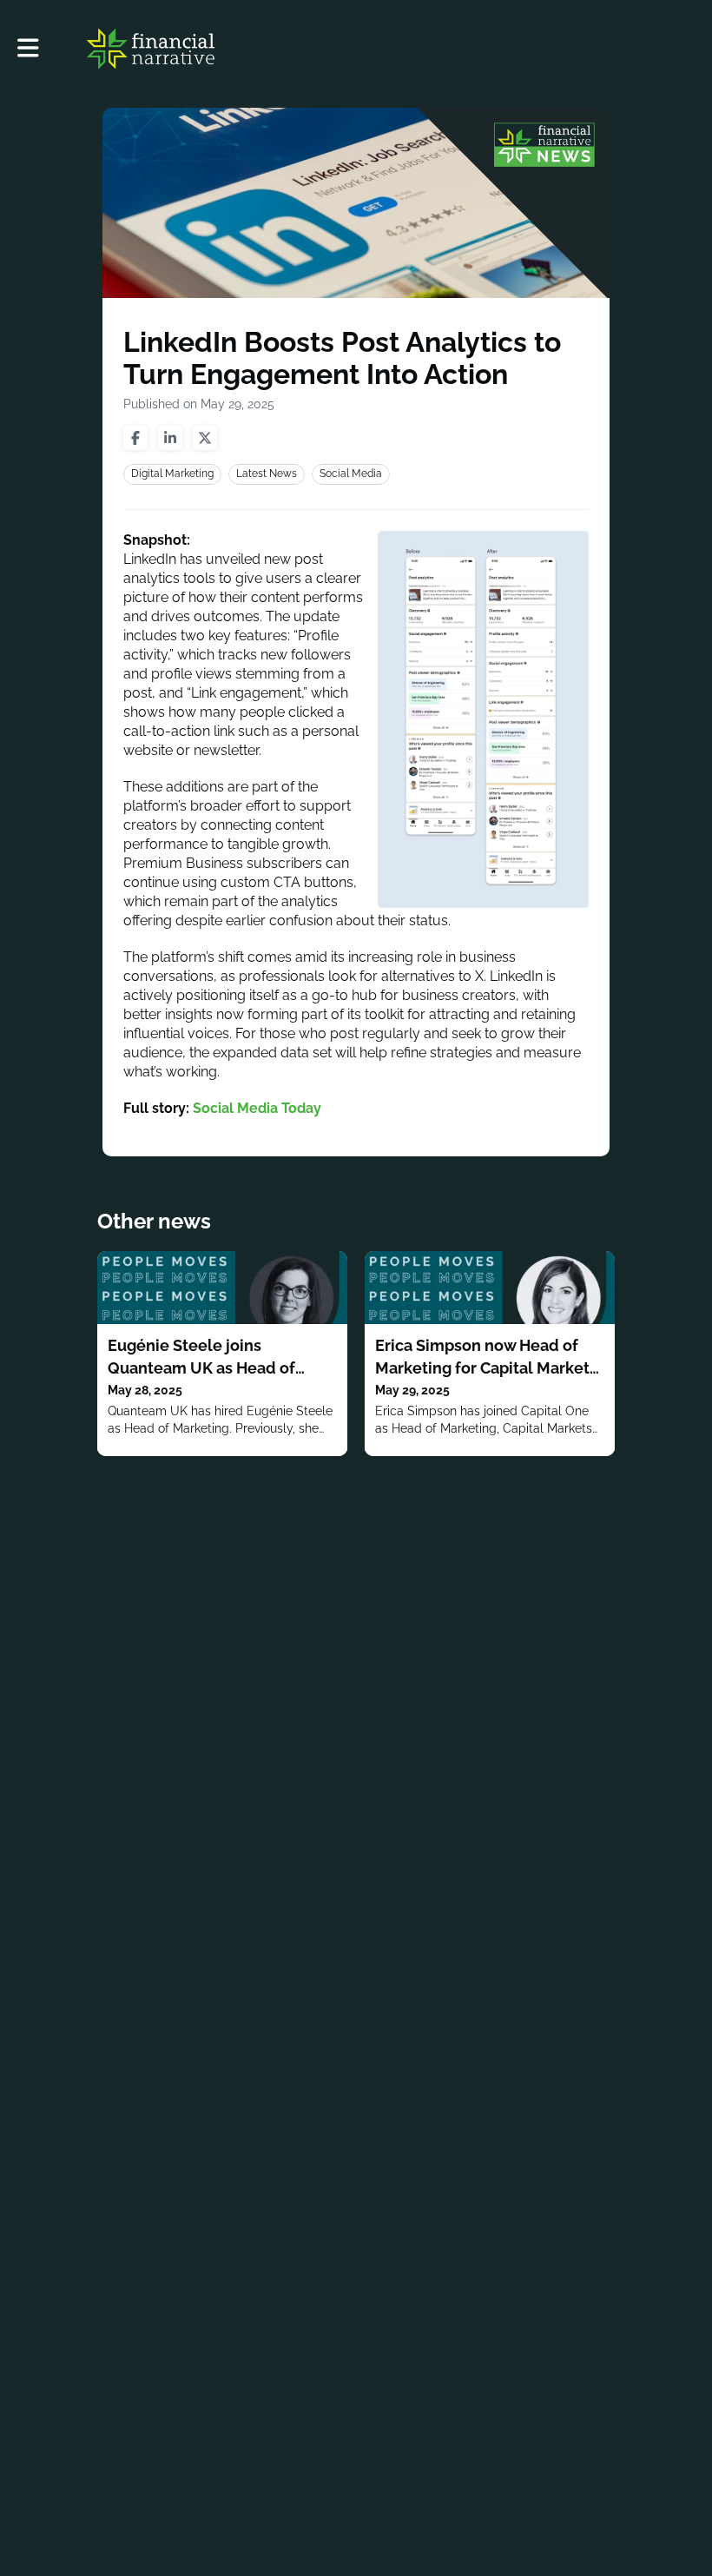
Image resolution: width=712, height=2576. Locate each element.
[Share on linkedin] (170, 438)
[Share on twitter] (205, 438)
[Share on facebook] (135, 438)
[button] (28, 48)
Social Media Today (257, 1108)
